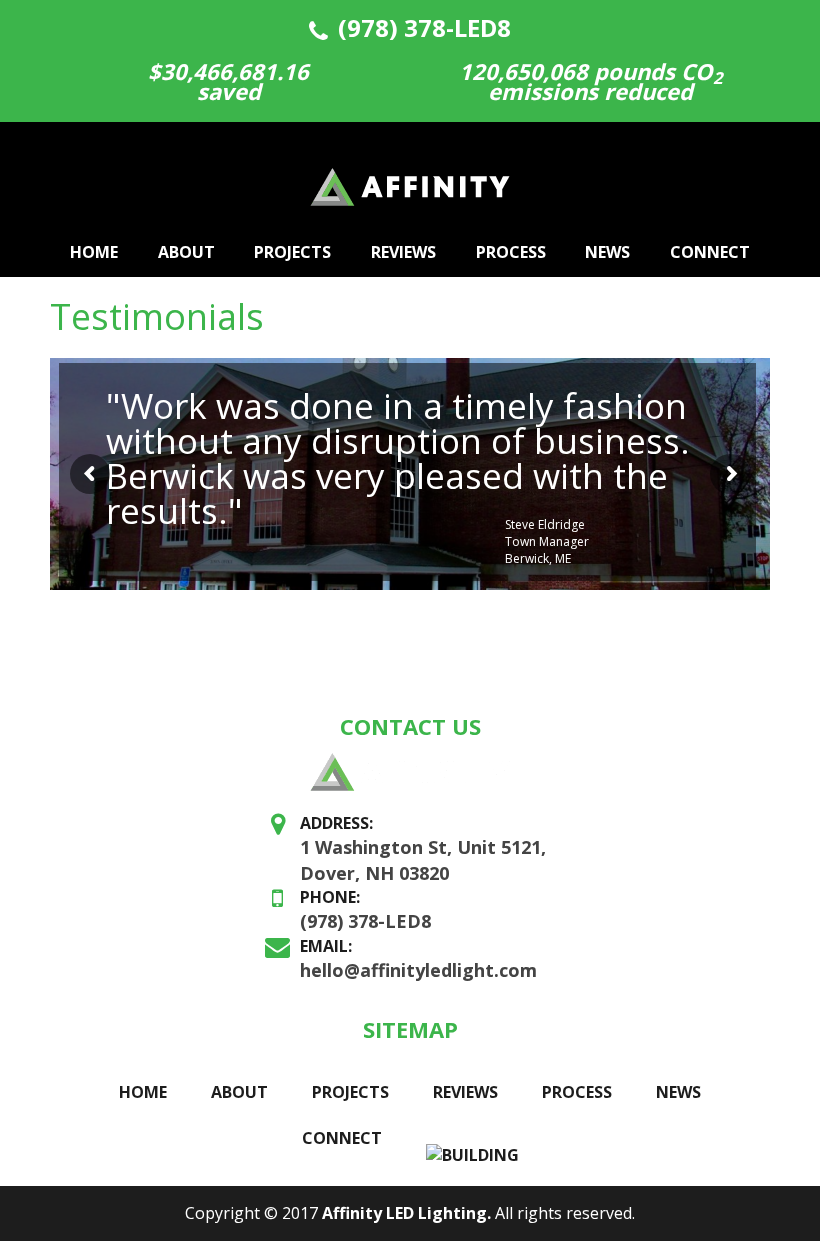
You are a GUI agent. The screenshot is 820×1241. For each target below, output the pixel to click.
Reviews (403, 252)
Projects (292, 252)
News (607, 252)
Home (94, 252)
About (186, 252)
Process (511, 252)
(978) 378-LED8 (424, 27)
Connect (710, 252)
